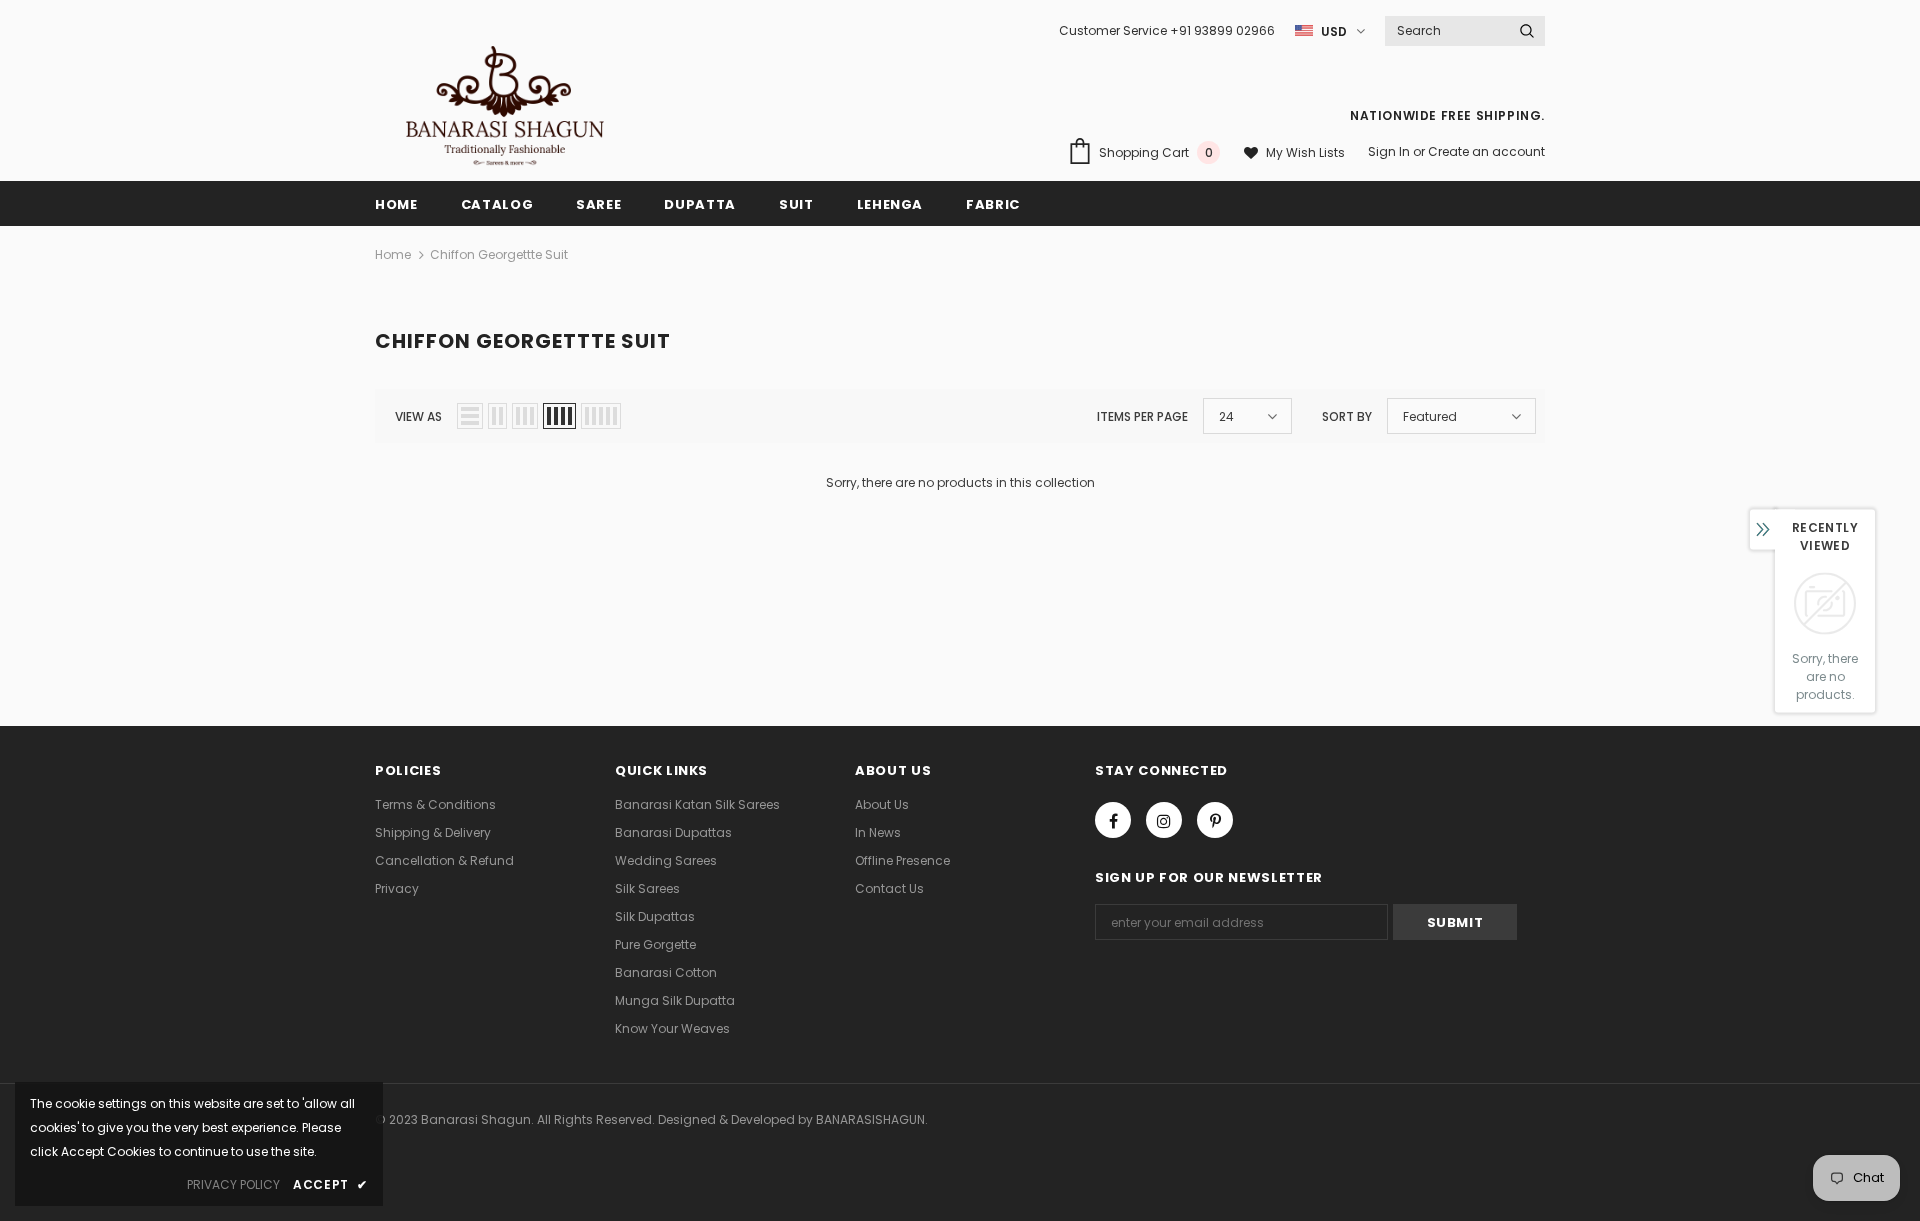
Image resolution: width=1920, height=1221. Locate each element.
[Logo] (504, 106)
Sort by (1347, 416)
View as (418, 416)
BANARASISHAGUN (870, 1119)
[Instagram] (1164, 820)
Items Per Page (1142, 416)
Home (393, 254)
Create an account (1486, 151)
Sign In (1390, 151)
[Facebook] (1113, 820)
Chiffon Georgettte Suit (499, 254)
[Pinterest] (1215, 820)
